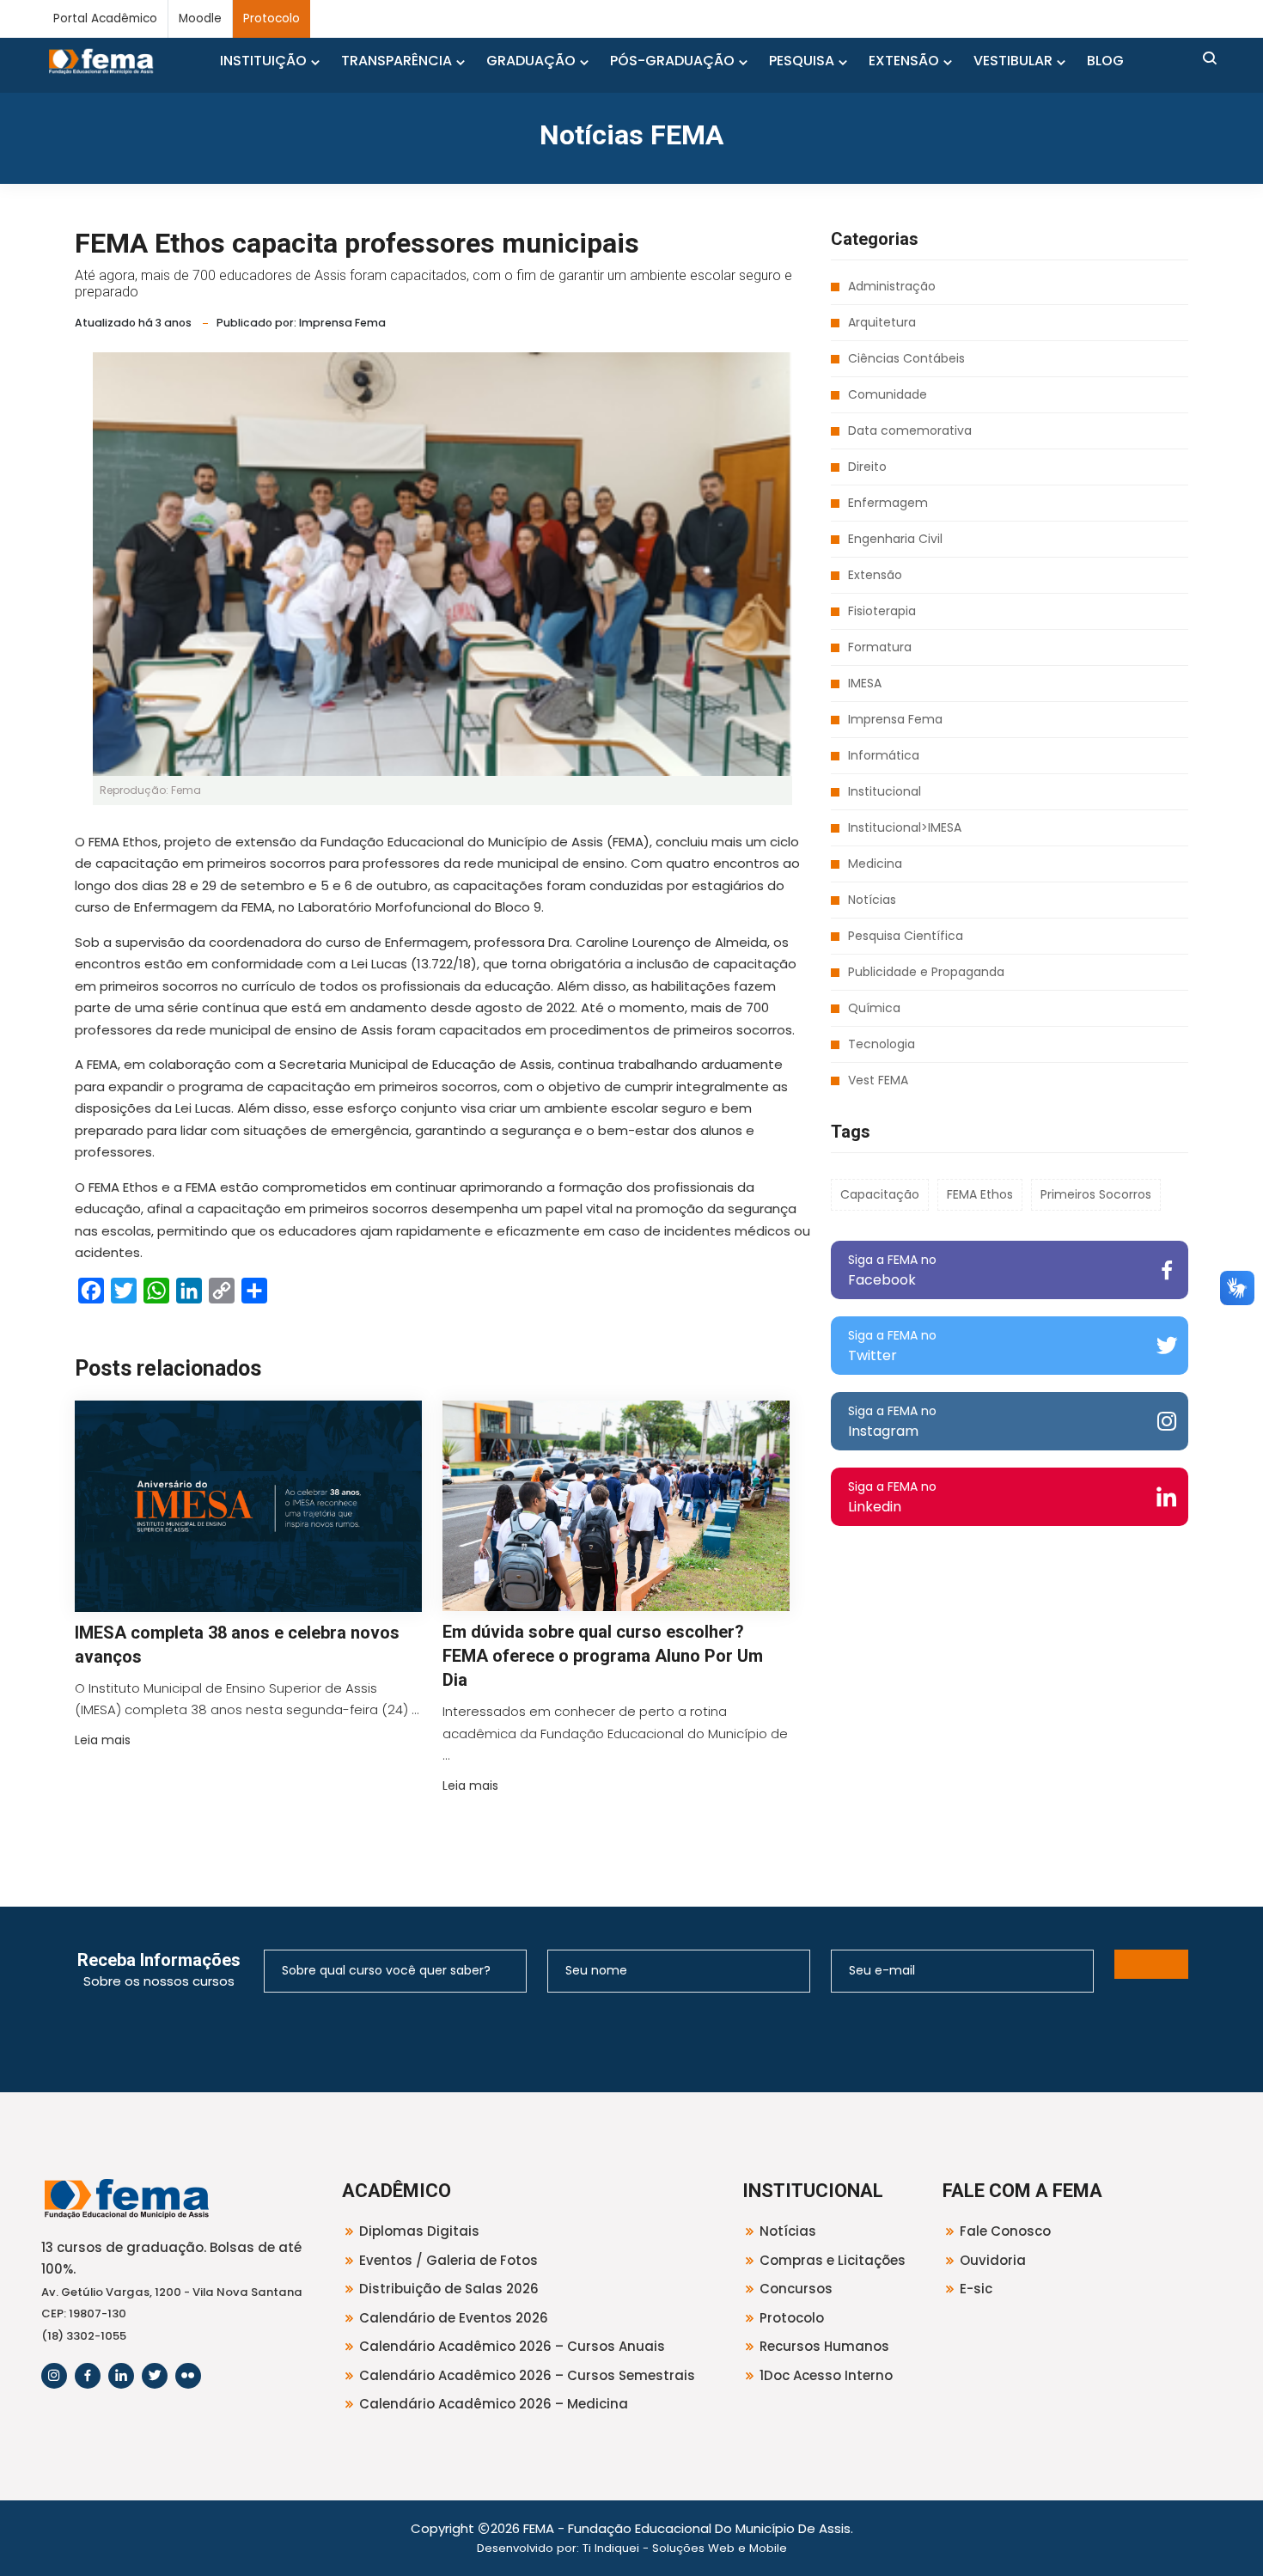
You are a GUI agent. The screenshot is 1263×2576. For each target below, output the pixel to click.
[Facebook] (88, 2376)
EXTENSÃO (904, 61)
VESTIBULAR (1013, 61)
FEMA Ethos (980, 1194)
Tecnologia (882, 1044)
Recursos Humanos (824, 2346)
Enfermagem (888, 503)
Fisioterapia (882, 611)
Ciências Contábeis (906, 358)
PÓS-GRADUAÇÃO (672, 61)
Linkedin (892, 1497)
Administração (892, 286)
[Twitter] (155, 2376)
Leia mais (103, 1740)
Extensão (875, 575)
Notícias (872, 900)
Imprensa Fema (895, 719)
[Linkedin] (121, 2376)
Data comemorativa (910, 430)
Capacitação (880, 1194)
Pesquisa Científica (906, 936)
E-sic (976, 2289)
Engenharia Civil (895, 539)
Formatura (880, 647)
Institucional (885, 791)
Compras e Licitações (833, 2260)
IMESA (865, 683)
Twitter (892, 1346)
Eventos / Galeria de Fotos (448, 2260)
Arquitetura (882, 322)
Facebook (892, 1270)
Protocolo (272, 18)
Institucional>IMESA (905, 827)
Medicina (875, 864)
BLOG (1105, 61)
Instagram (892, 1422)
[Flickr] (188, 2376)
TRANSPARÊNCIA (397, 61)
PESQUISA (802, 61)
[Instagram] (54, 2376)
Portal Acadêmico (105, 18)
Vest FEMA (878, 1080)
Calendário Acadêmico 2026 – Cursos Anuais (512, 2346)
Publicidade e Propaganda (926, 972)
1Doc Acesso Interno (826, 2375)
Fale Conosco (1005, 2231)
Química (874, 1008)
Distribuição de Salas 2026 (449, 2289)
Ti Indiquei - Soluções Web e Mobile (685, 2548)
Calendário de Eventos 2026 (454, 2318)
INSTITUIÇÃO (263, 61)
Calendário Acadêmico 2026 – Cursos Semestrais (527, 2375)
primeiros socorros (1096, 1194)
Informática (884, 755)
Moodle (200, 18)
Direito (867, 467)
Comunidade (888, 394)
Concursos (796, 2289)
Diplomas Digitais (419, 2231)
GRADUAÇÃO (531, 61)
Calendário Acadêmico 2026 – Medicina (494, 2404)
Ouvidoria (993, 2260)
